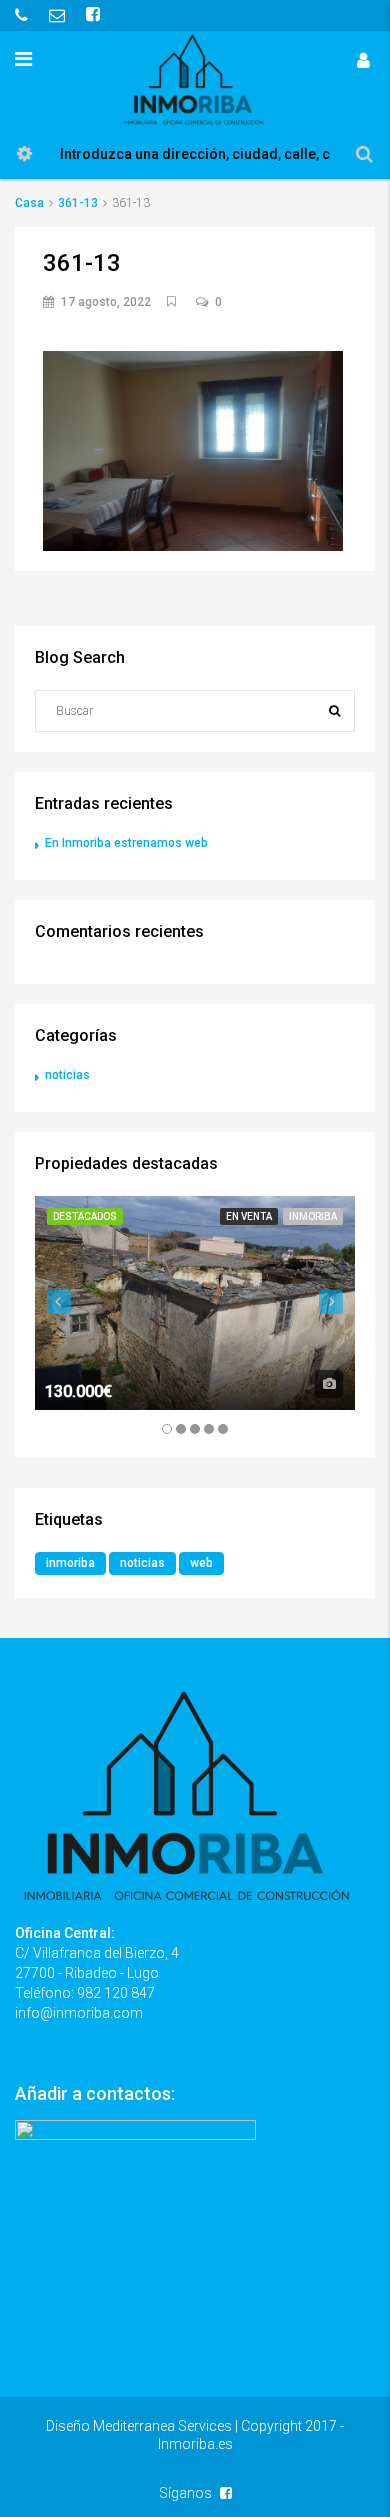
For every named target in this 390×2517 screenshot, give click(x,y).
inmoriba (70, 1563)
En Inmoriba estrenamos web (126, 843)
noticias (67, 1075)
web (201, 1563)
